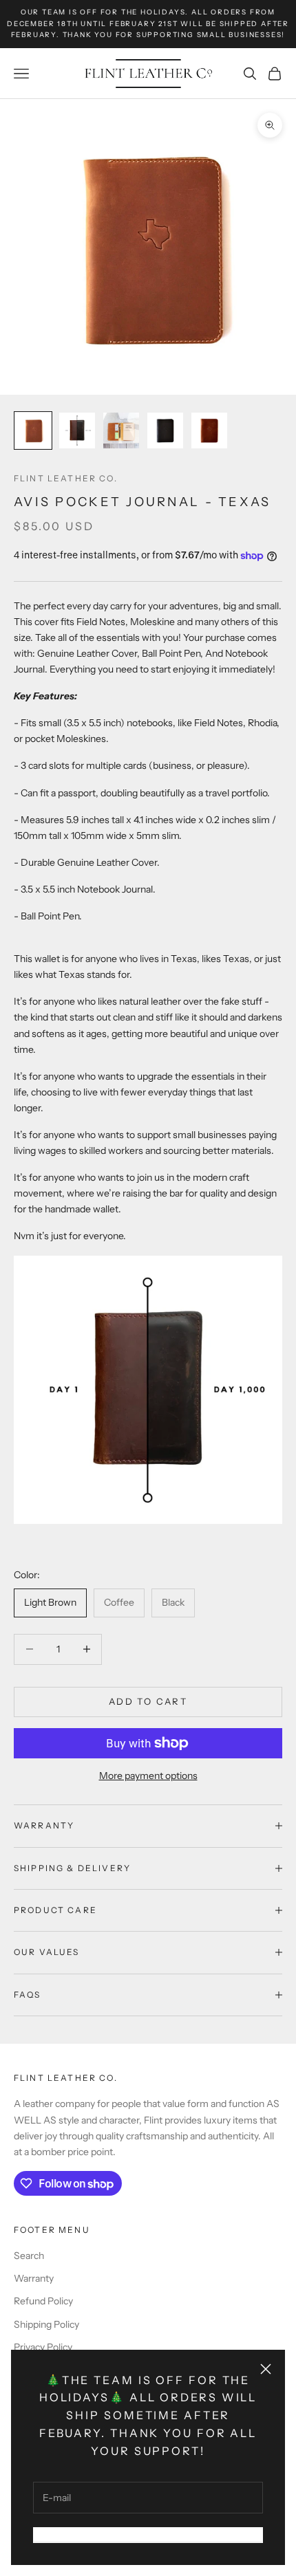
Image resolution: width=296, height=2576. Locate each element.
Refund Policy (43, 2301)
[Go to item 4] (165, 430)
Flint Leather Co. (66, 478)
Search (29, 2256)
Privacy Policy (43, 2347)
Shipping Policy (46, 2324)
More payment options (148, 1776)
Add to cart (148, 1701)
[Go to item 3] (121, 430)
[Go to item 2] (77, 430)
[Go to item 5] (209, 430)
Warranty (34, 2278)
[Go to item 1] (33, 430)
